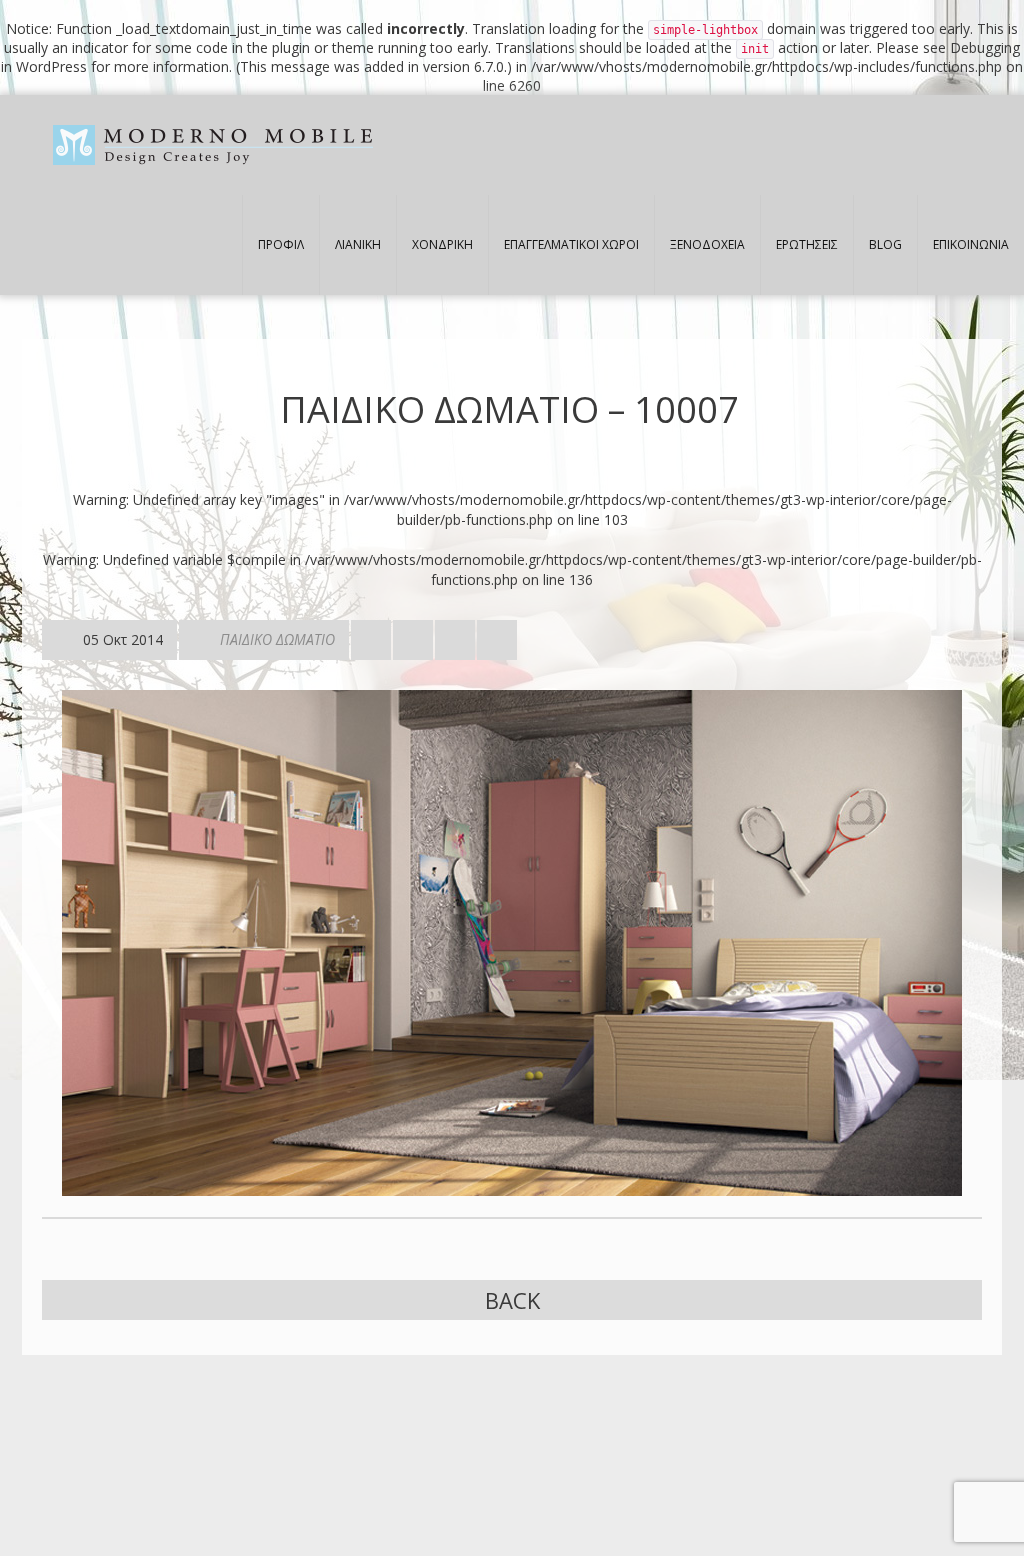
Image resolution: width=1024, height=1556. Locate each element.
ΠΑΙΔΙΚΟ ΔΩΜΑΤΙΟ (277, 639)
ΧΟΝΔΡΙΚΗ (442, 244)
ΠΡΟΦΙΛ (281, 244)
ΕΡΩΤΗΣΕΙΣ (807, 244)
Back (512, 1300)
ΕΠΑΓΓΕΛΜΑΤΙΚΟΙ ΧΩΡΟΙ (571, 244)
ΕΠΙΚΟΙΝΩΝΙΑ (971, 244)
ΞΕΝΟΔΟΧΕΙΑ (707, 244)
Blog (885, 244)
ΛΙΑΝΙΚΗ (358, 244)
